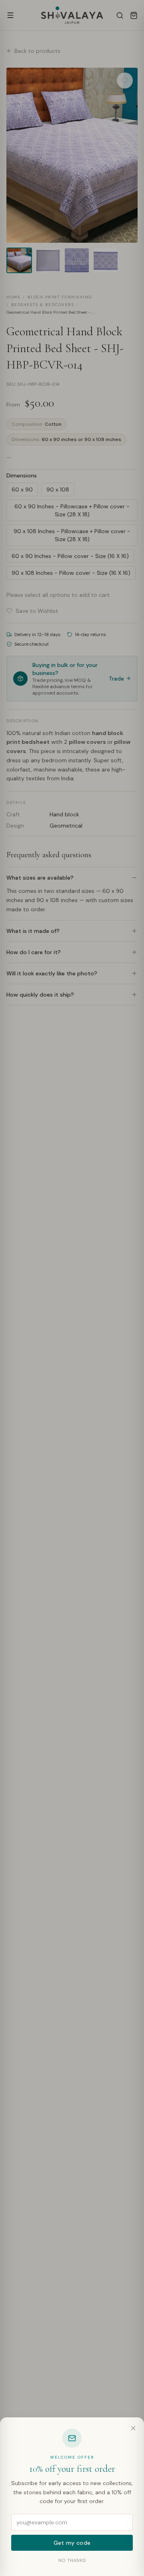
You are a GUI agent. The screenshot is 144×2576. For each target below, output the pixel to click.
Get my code (72, 2543)
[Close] (133, 2428)
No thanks (72, 2560)
